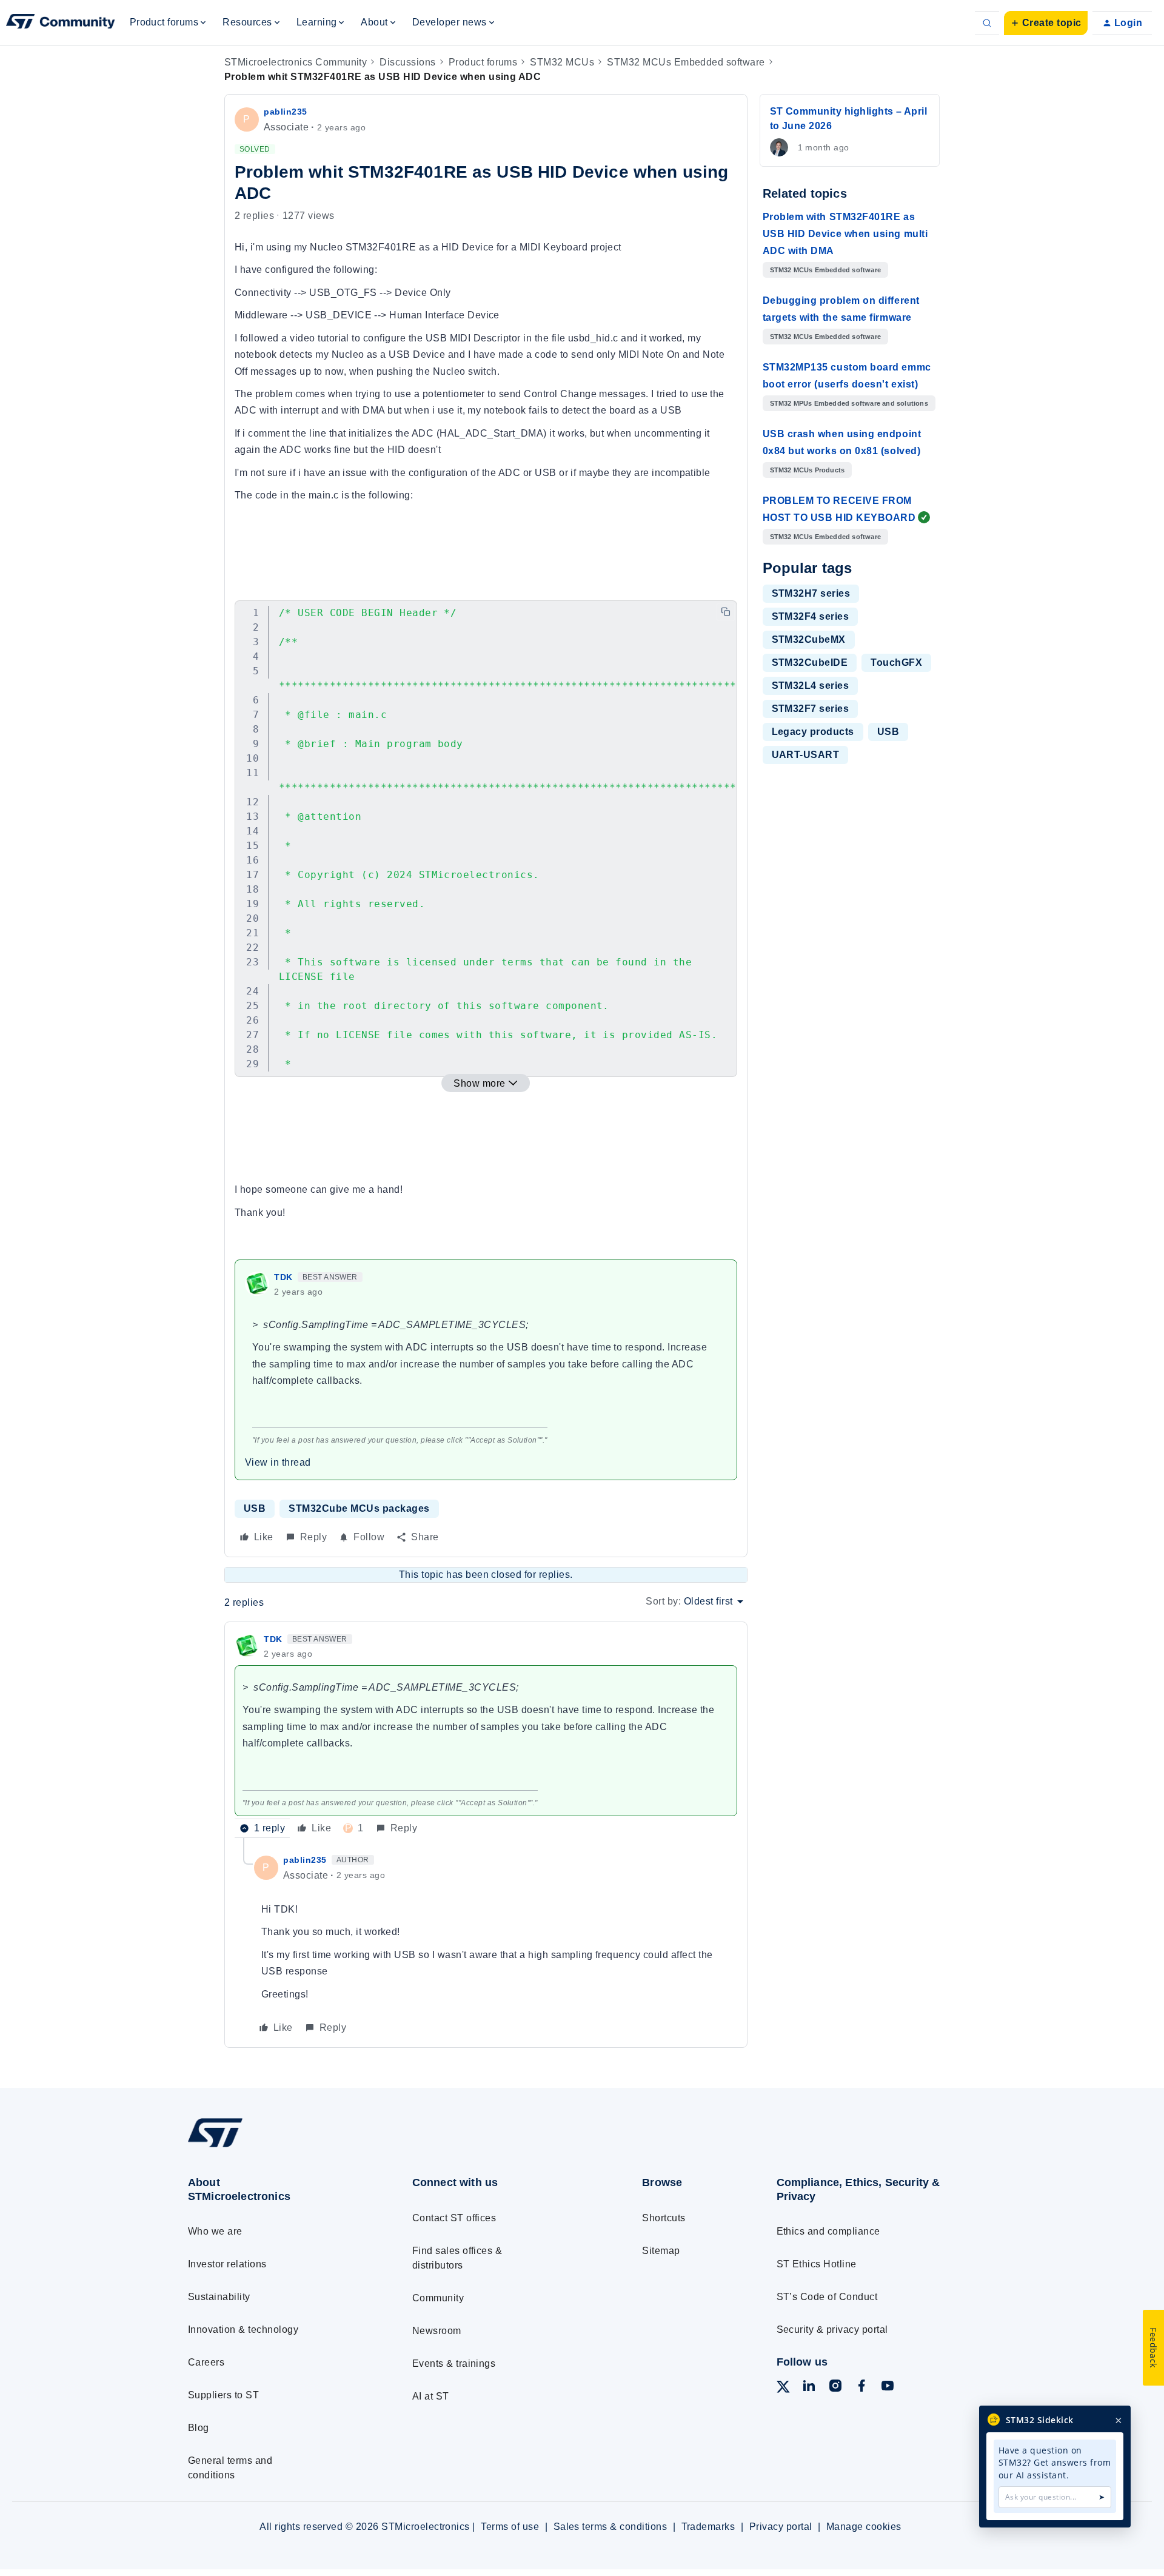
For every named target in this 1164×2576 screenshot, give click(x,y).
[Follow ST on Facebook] (861, 2388)
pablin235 (286, 112)
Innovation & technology (243, 2329)
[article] (486, 1735)
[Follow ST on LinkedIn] (809, 2388)
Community (438, 2298)
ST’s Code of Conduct (827, 2297)
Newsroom (437, 2331)
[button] (1046, 23)
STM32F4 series (811, 616)
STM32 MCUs (562, 62)
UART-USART (806, 755)
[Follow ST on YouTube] (888, 2388)
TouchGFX (896, 662)
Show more (479, 1083)
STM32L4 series (811, 686)
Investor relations (227, 2264)
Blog (199, 2428)
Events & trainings (454, 2363)
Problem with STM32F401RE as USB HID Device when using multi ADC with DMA (845, 234)
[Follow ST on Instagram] (835, 2388)
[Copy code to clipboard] (726, 612)
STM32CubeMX (809, 639)
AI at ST (431, 2396)
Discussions (407, 62)
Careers (206, 2362)
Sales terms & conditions (610, 2527)
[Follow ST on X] (783, 2389)
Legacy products (813, 732)
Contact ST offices (454, 2218)
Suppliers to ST (223, 2395)
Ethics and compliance (828, 2231)
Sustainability (219, 2297)
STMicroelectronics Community (296, 62)
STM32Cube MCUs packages (359, 1508)
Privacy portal (781, 2527)
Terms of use (510, 2527)
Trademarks (708, 2527)
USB (255, 1508)
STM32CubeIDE (810, 662)
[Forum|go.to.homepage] (61, 23)
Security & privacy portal (832, 2329)
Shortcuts (664, 2218)
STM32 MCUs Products (808, 470)
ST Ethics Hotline (817, 2264)
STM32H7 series (811, 593)
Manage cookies (864, 2527)
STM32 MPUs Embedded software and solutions (849, 403)
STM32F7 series (811, 709)
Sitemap (661, 2251)
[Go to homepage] (277, 2147)
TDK (283, 1277)
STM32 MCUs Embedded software (686, 62)
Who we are (215, 2231)
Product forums (483, 62)
